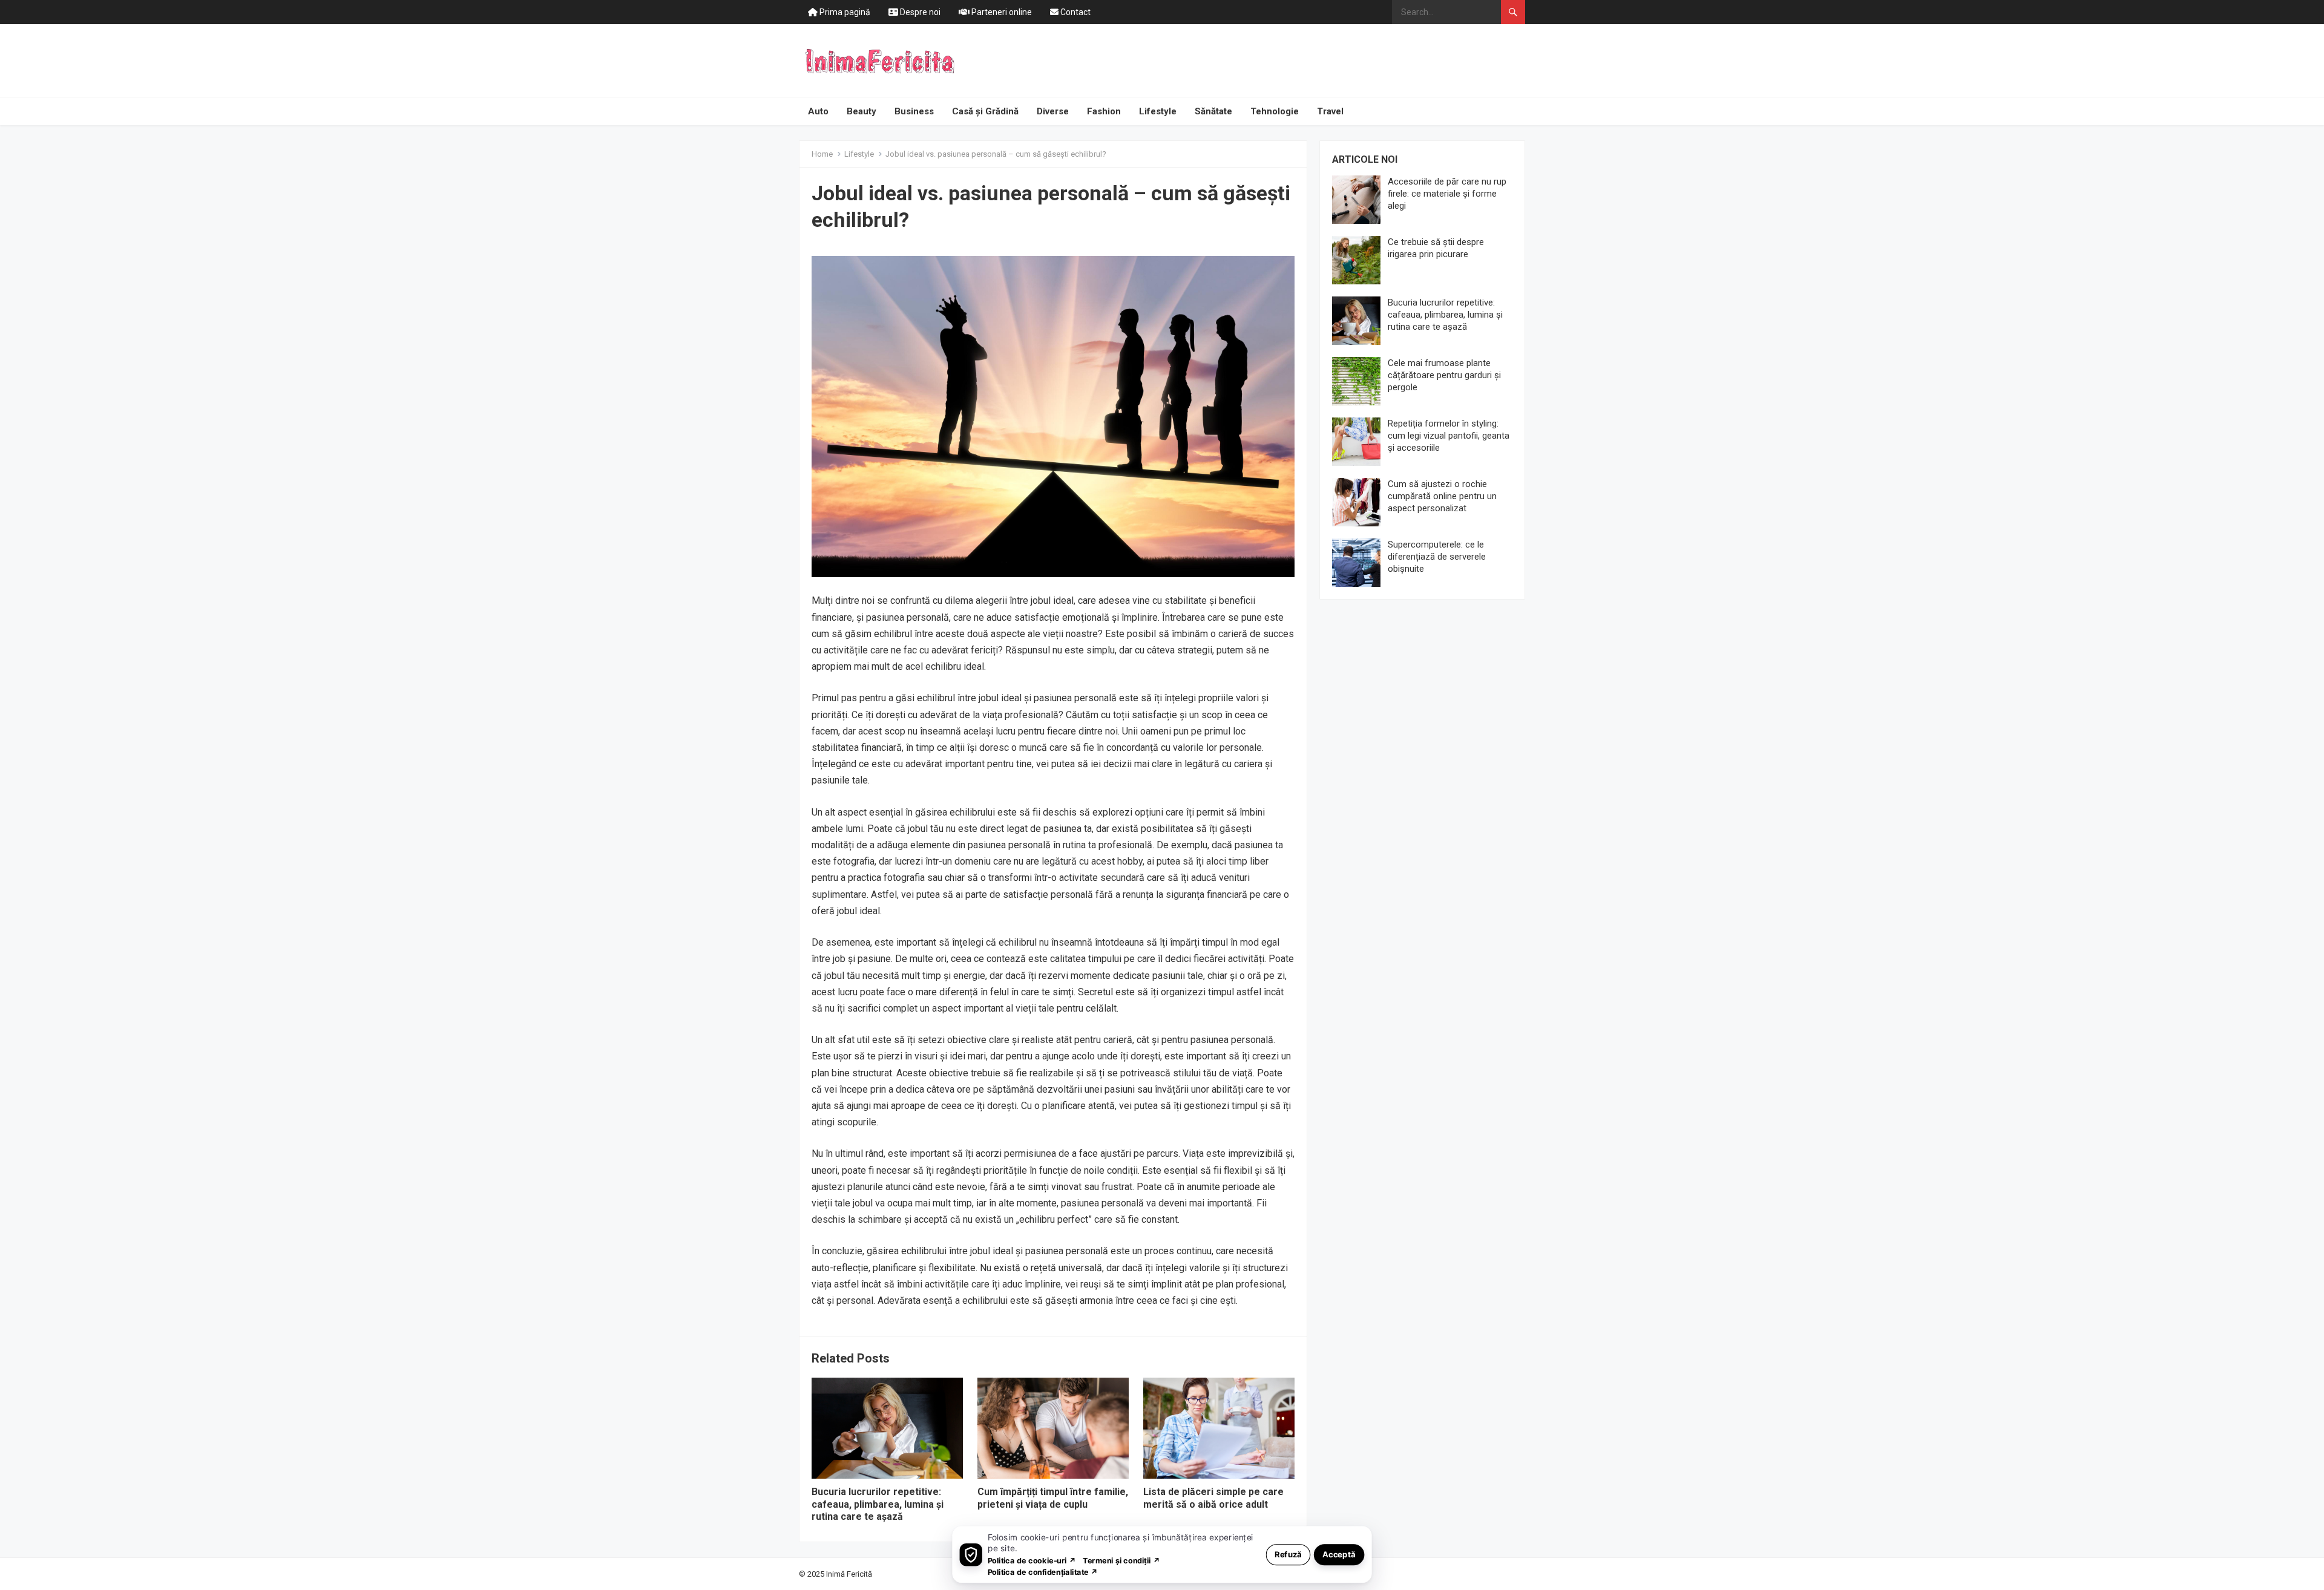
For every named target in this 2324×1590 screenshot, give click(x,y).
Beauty (862, 111)
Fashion (1104, 111)
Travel (1330, 111)
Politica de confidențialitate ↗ (1043, 1572)
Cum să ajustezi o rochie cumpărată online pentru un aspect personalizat (1442, 496)
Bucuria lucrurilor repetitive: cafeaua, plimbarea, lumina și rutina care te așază (878, 1504)
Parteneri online (1001, 12)
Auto (818, 111)
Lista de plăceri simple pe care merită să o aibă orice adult (1213, 1498)
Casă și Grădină (985, 111)
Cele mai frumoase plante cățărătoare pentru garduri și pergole (1444, 375)
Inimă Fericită (849, 1574)
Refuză (1288, 1554)
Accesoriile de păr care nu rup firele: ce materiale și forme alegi (1447, 194)
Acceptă (1339, 1554)
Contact (1075, 12)
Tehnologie (1275, 111)
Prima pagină (844, 12)
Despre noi (919, 12)
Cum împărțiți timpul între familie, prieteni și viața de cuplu (1053, 1498)
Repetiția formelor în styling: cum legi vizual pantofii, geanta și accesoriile (1449, 436)
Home (822, 154)
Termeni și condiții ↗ (1121, 1560)
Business (914, 111)
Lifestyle (1158, 111)
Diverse (1053, 111)
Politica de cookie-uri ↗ (1032, 1560)
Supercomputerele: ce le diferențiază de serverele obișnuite (1437, 557)
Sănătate (1213, 111)
